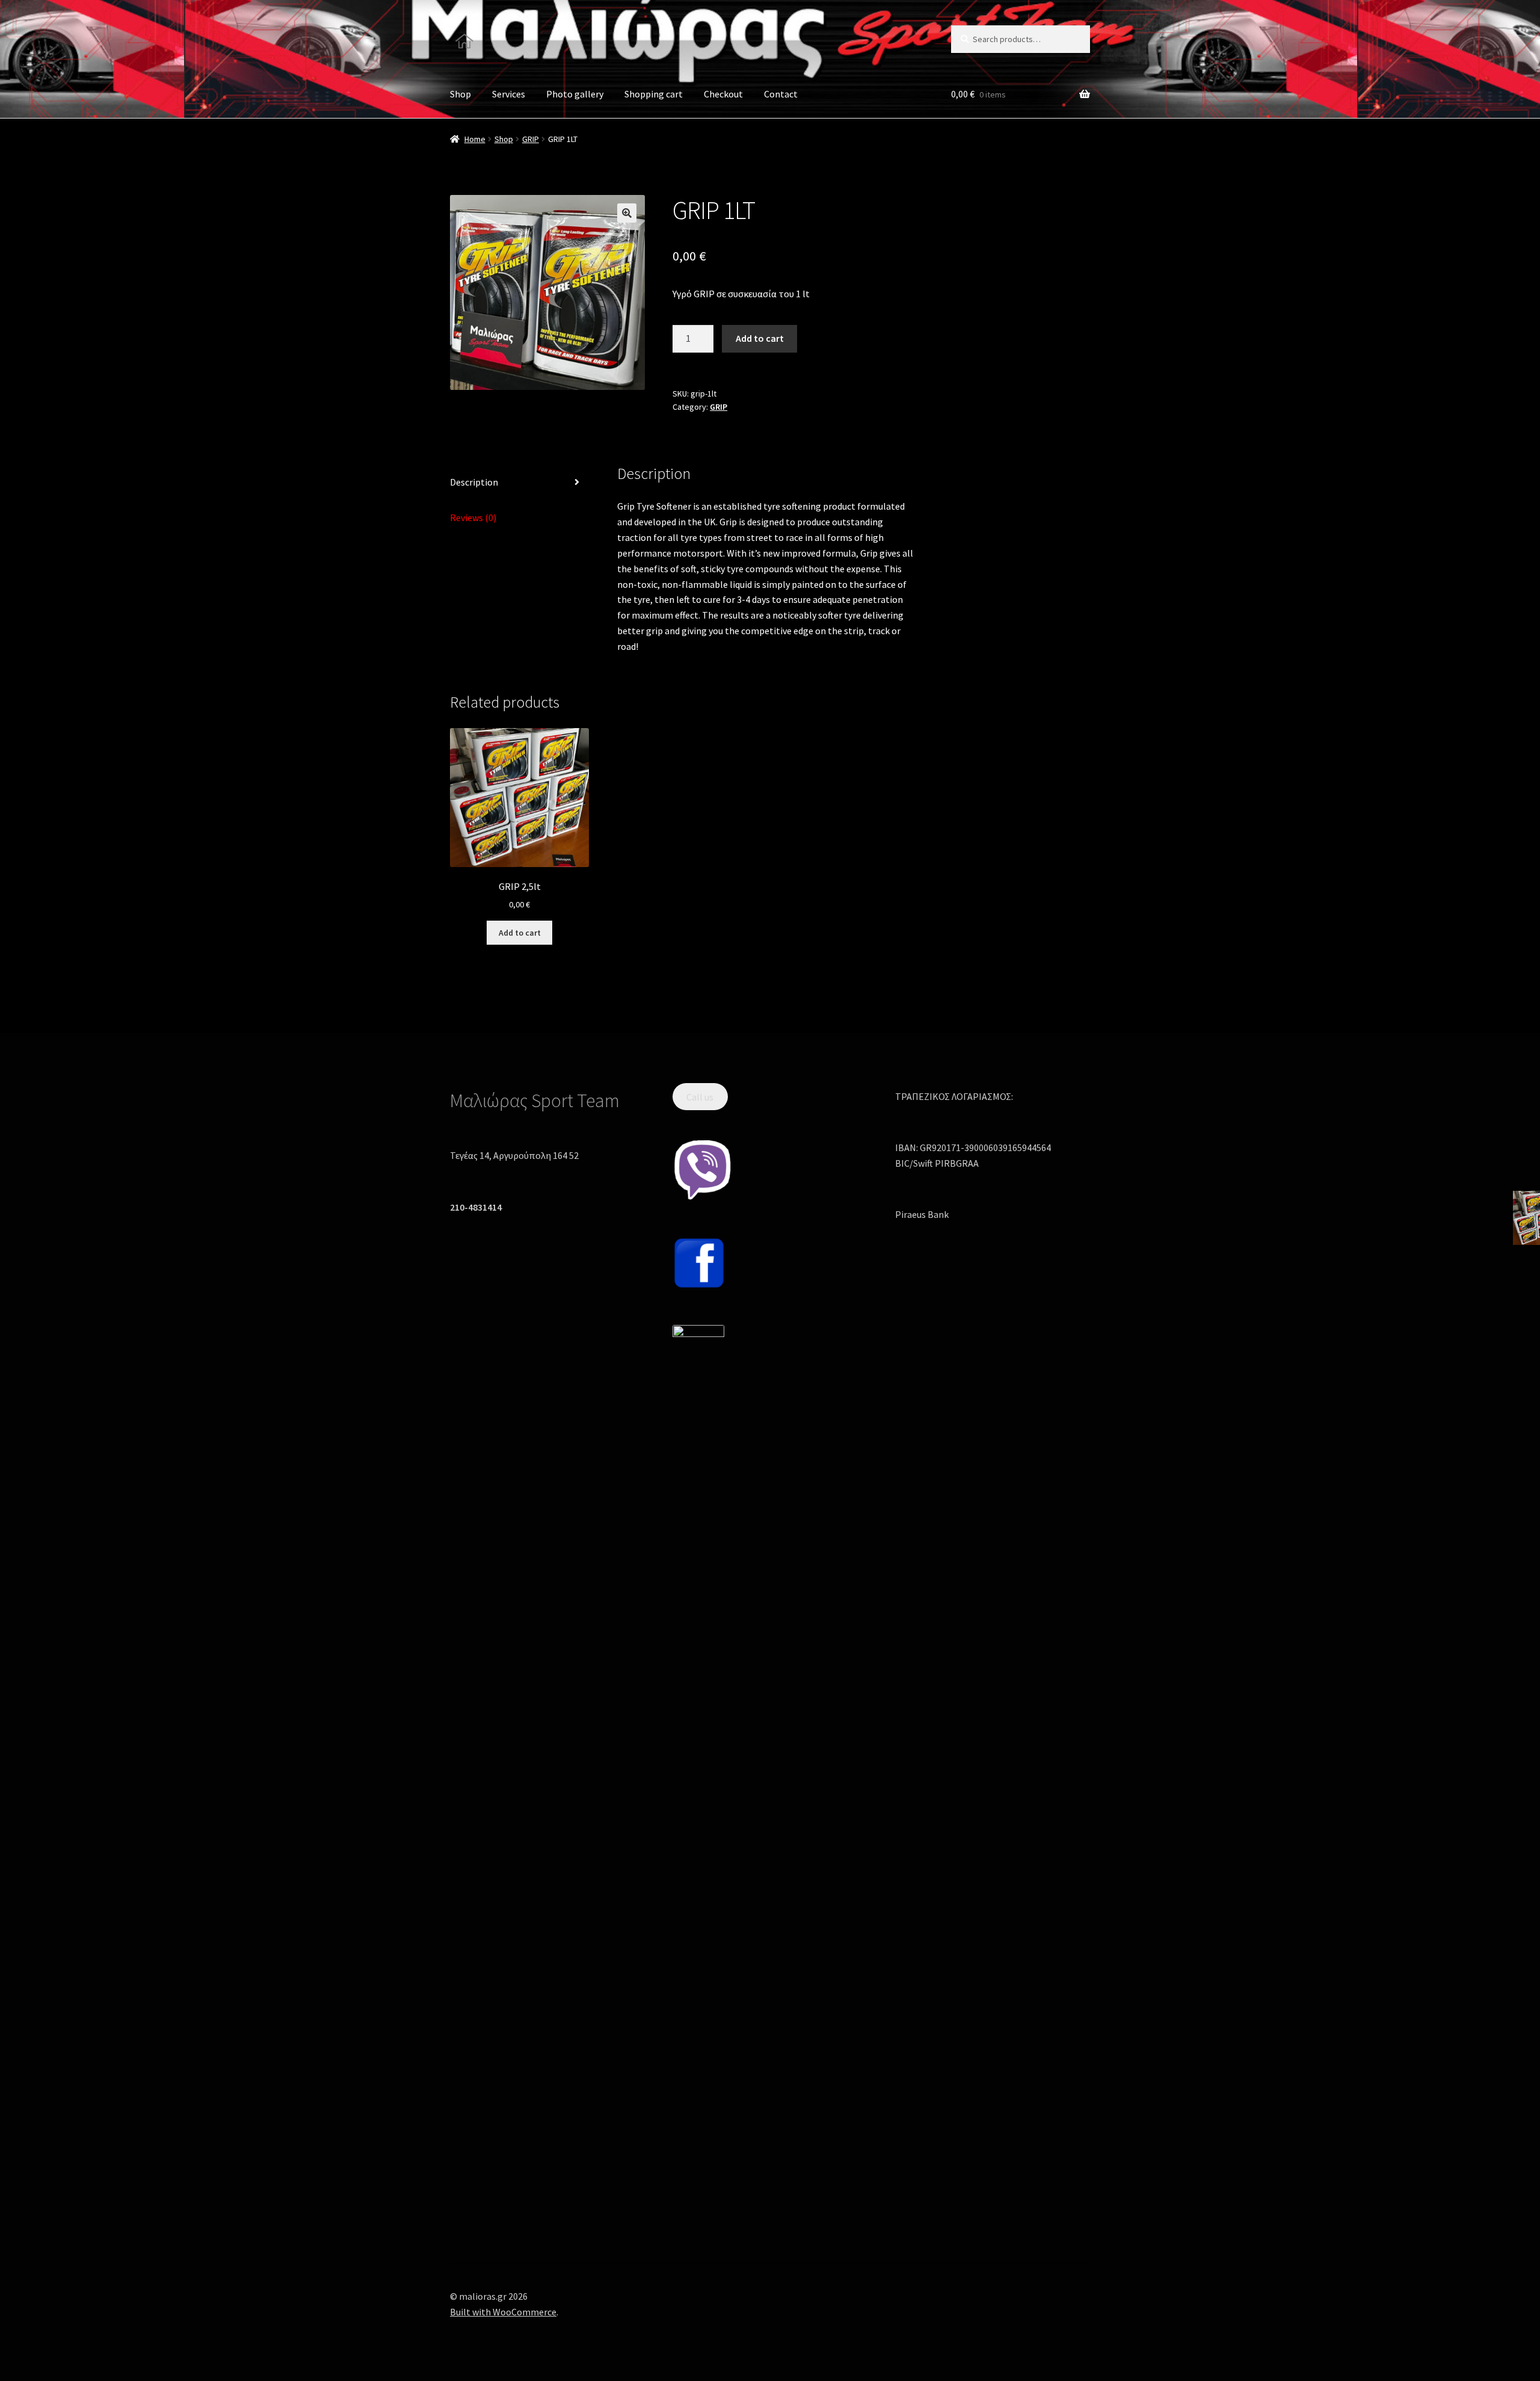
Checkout (723, 94)
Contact (781, 94)
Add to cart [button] (520, 933)
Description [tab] (474, 482)
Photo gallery (575, 94)
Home (475, 139)
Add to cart (760, 338)
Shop (460, 94)
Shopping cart (654, 94)
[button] (627, 213)
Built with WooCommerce (503, 2312)
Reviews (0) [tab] (473, 517)
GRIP (531, 139)
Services (509, 94)
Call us (700, 1096)
